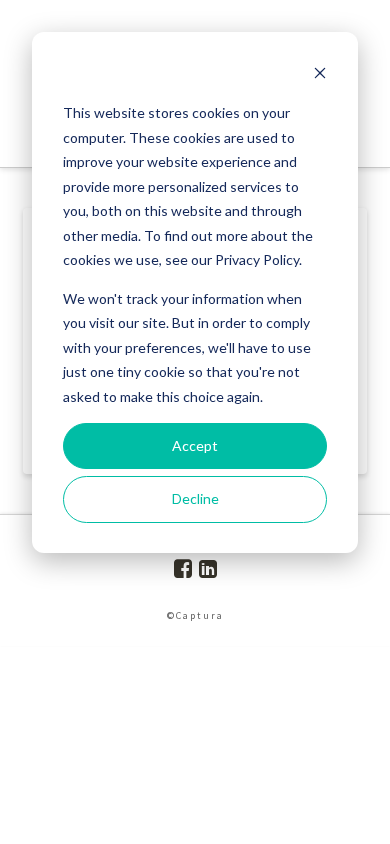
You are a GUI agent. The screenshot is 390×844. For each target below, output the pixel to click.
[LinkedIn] (208, 568)
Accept (195, 445)
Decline (195, 498)
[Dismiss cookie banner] (320, 75)
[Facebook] (183, 568)
